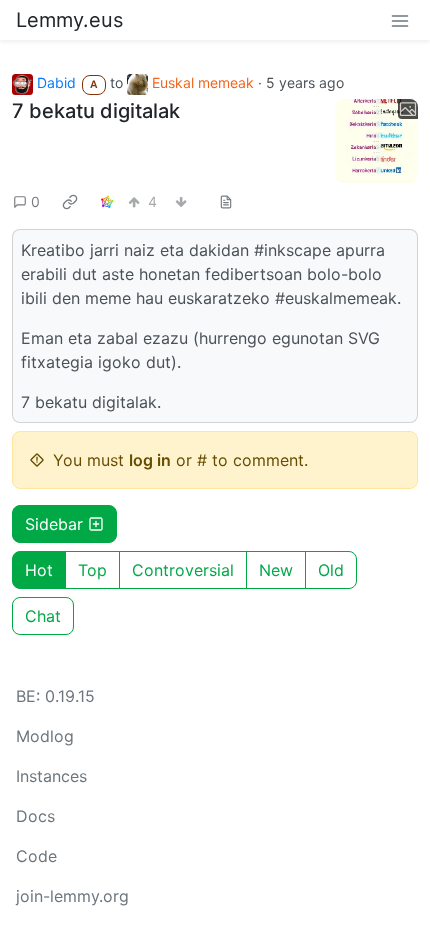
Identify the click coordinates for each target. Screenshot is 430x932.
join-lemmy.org (72, 896)
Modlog (45, 736)
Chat (43, 616)
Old (331, 570)
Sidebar (54, 524)
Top (92, 570)
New (276, 570)
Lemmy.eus (69, 20)
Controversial (183, 570)
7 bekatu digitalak (96, 111)
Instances (51, 776)
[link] (70, 202)
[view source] (226, 201)
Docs (35, 816)
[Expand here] (377, 141)
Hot (39, 570)
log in (150, 460)
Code (36, 856)
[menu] (400, 20)
